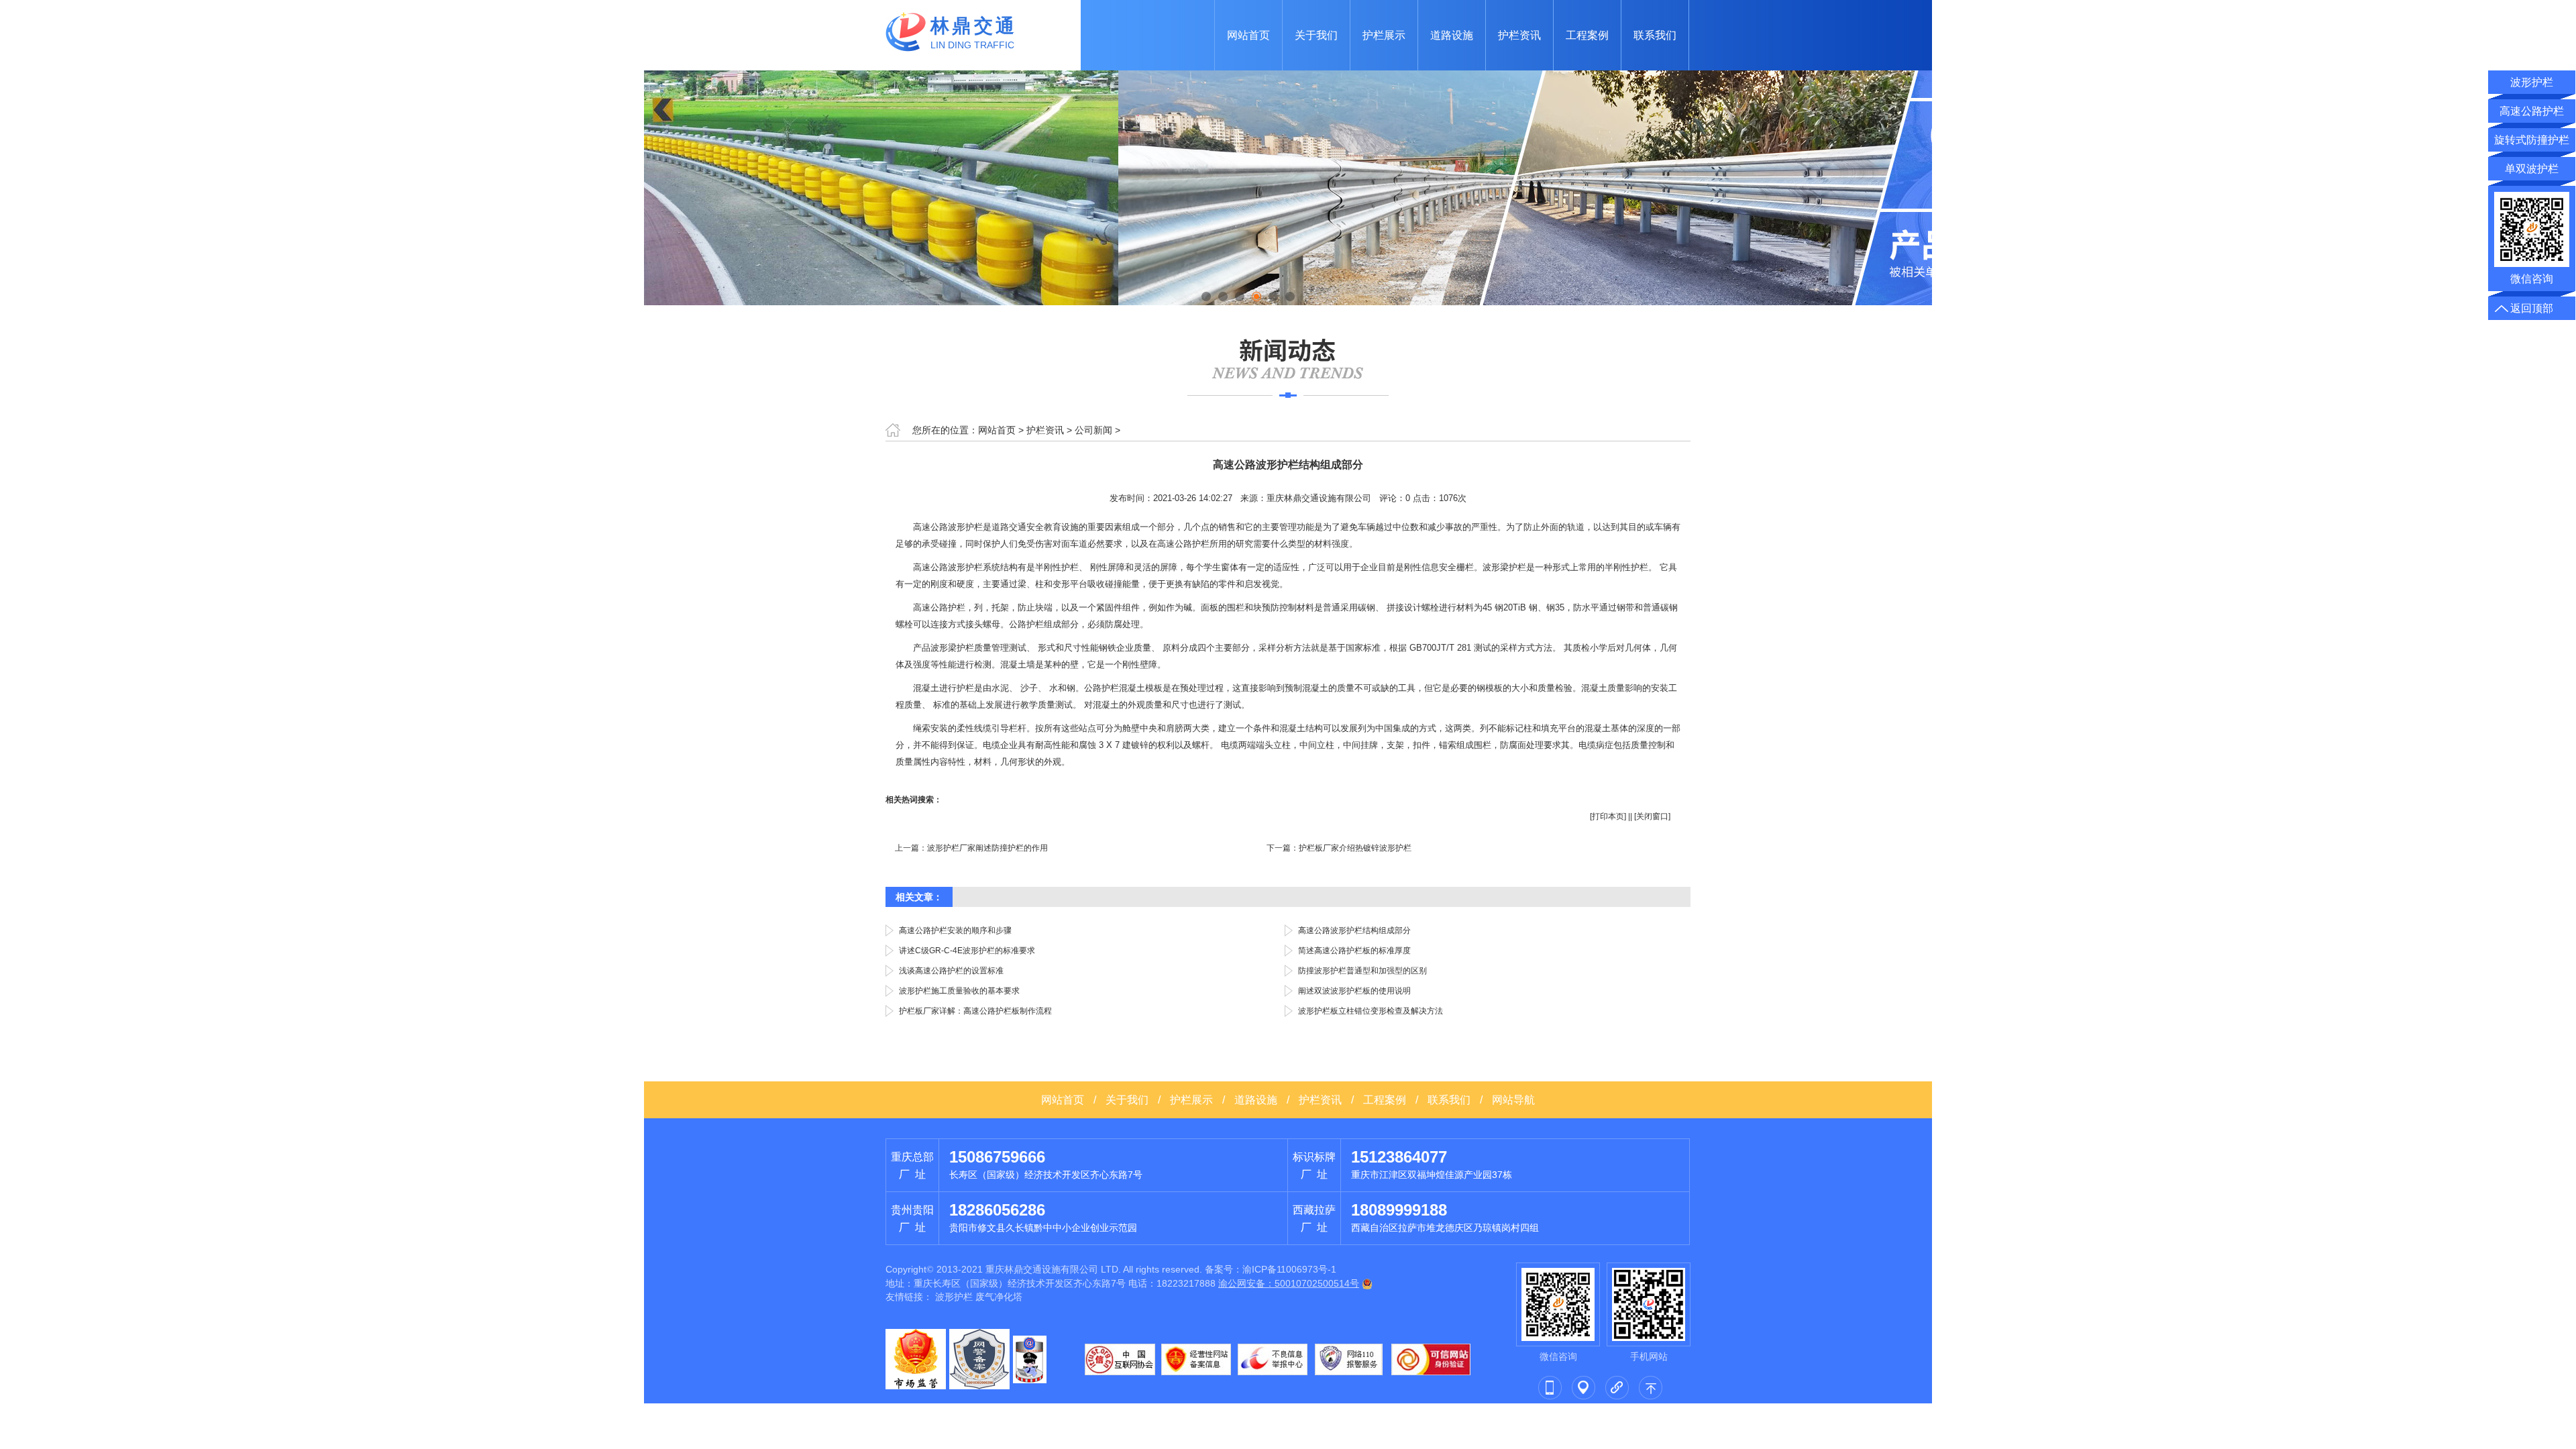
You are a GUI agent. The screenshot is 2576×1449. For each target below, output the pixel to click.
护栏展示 (1384, 35)
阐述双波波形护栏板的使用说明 (1354, 991)
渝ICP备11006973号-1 (1289, 1269)
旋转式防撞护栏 (2532, 140)
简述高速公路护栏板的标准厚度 (1354, 951)
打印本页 (1608, 816)
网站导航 (1513, 1100)
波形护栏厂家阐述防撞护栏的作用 (987, 848)
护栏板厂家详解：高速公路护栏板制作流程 (975, 1011)
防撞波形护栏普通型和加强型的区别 (1362, 971)
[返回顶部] (1650, 1387)
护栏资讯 (1519, 35)
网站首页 (1248, 35)
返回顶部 (2532, 308)
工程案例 (1587, 35)
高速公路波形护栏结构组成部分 (1354, 930)
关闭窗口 (1652, 816)
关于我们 (1316, 35)
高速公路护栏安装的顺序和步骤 (955, 930)
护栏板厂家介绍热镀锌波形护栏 (1355, 848)
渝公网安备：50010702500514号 (1289, 1283)
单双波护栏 (2532, 169)
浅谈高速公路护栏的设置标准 (951, 971)
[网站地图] (1583, 1387)
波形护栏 (954, 1297)
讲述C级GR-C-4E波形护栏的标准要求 (967, 951)
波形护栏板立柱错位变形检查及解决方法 (1371, 1011)
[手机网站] (1550, 1387)
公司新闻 (1093, 430)
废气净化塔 (999, 1297)
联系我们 (1655, 35)
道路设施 (1452, 35)
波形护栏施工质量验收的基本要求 (959, 991)
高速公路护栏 (2532, 111)
